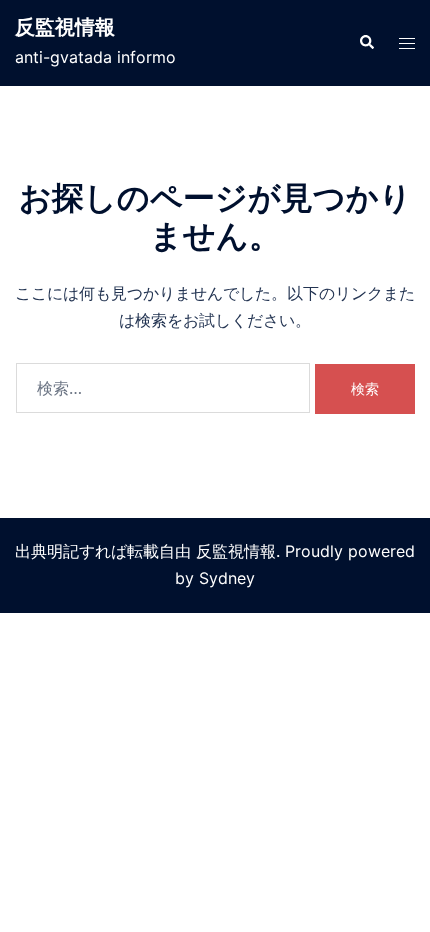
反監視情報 (65, 27)
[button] (366, 43)
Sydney (227, 578)
